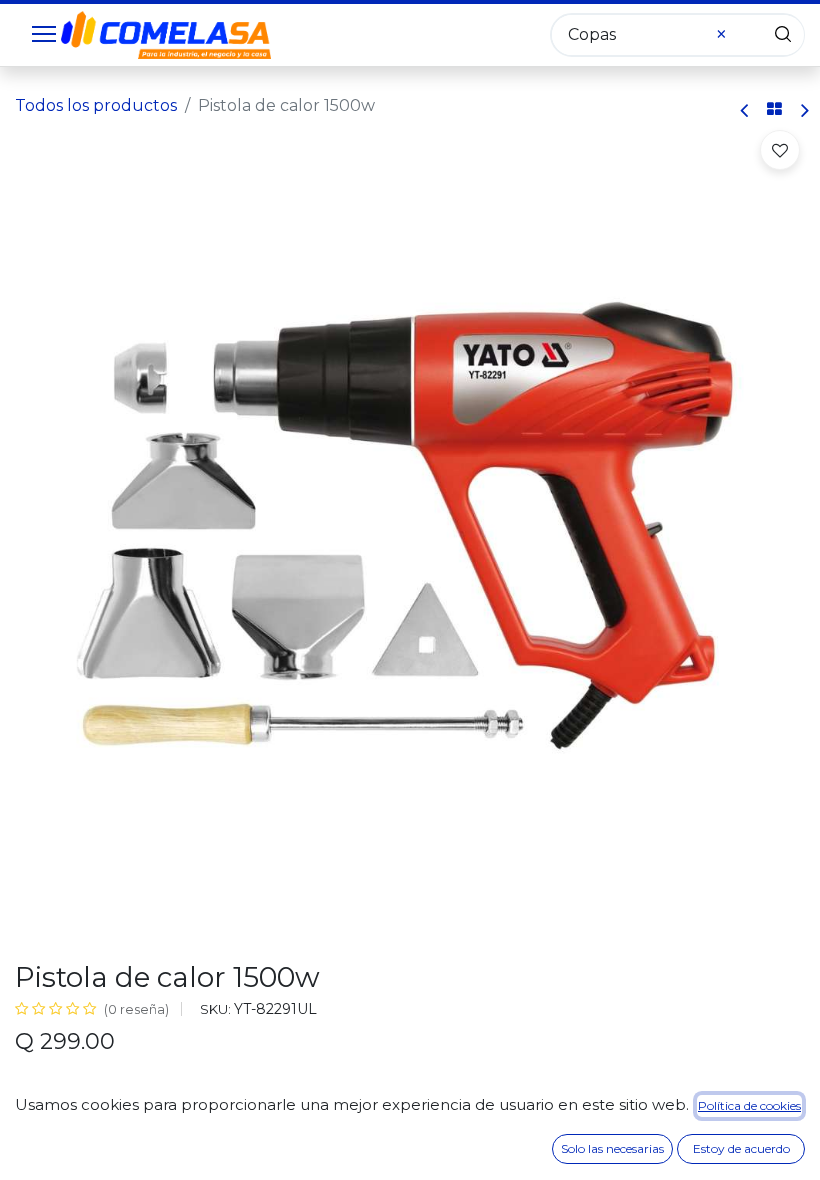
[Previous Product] (745, 110)
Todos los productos (96, 105)
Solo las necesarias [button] (612, 1148)
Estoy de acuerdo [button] (741, 1148)
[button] (780, 150)
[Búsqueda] (783, 35)
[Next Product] (803, 110)
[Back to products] (774, 110)
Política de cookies (749, 1105)
